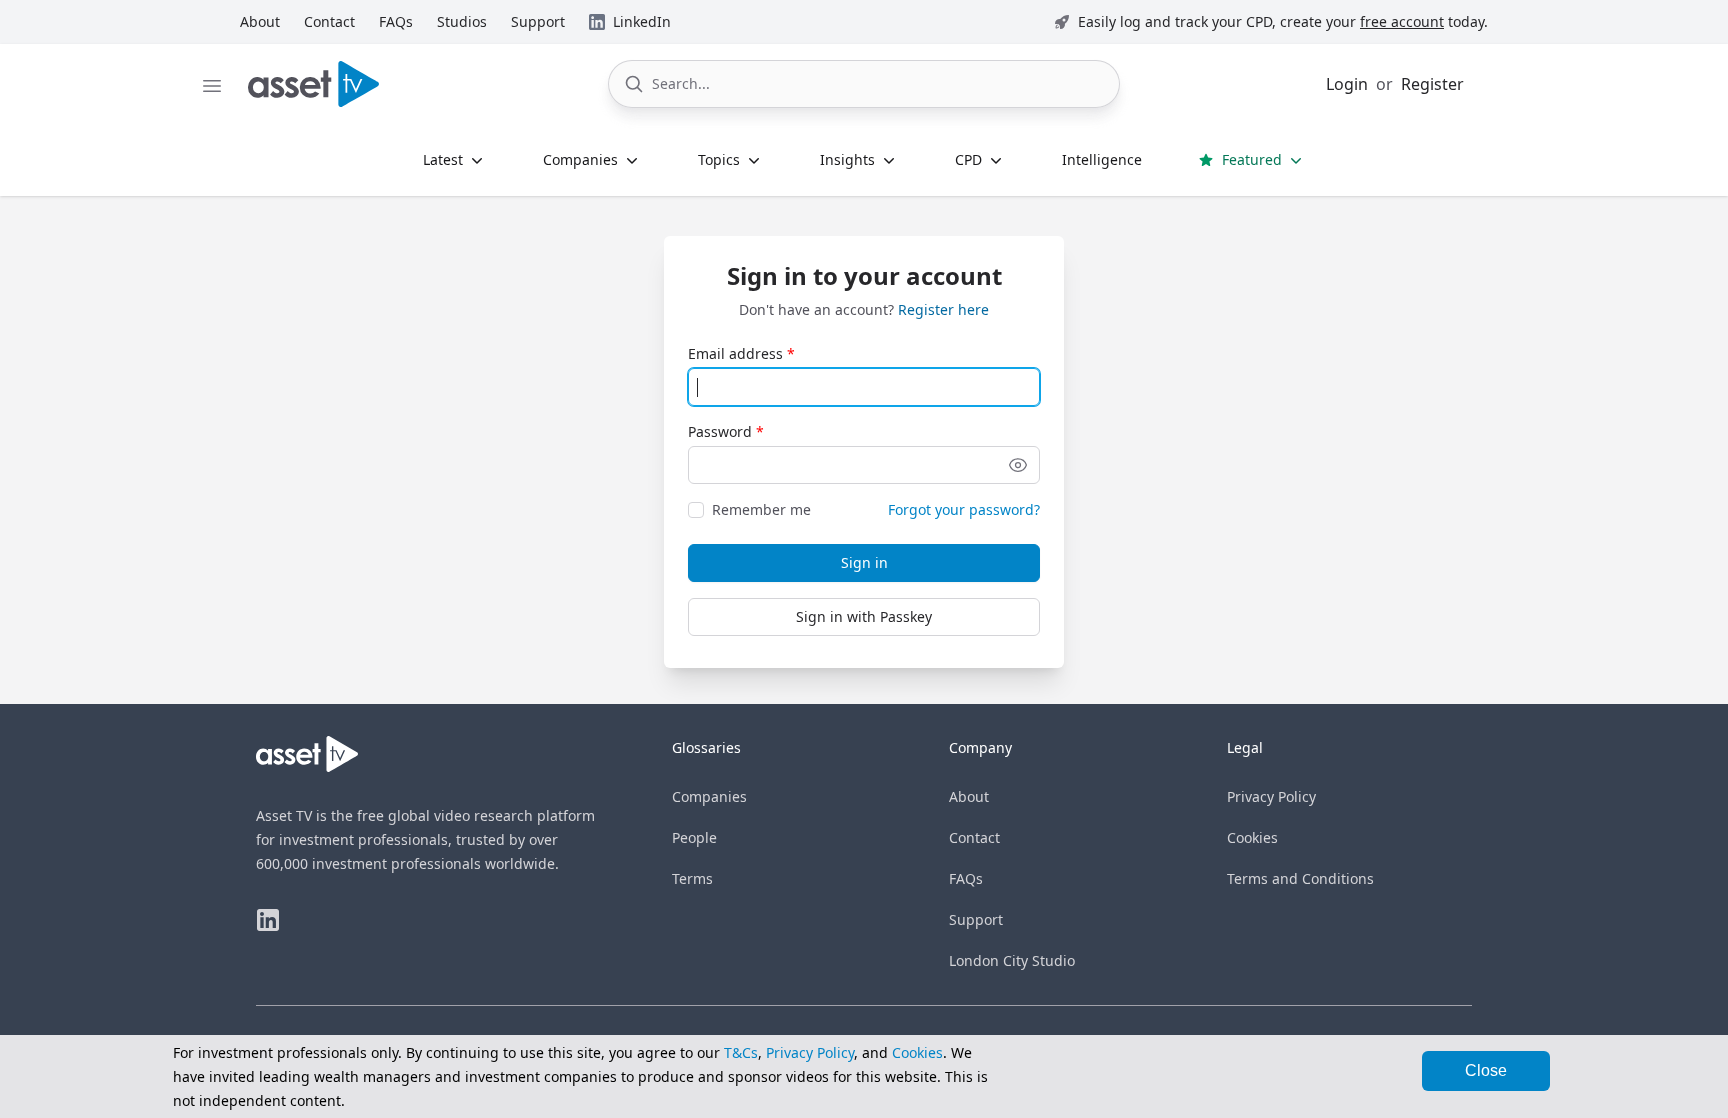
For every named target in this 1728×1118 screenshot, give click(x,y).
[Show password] (1018, 465)
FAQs (966, 878)
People (694, 837)
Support (976, 919)
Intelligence (1102, 159)
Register (1432, 84)
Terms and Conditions (1300, 878)
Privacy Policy (1271, 796)
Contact (974, 837)
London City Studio (1012, 960)
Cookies (1252, 837)
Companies (709, 796)
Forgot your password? (964, 509)
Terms (692, 878)
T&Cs (741, 1052)
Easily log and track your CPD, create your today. (1283, 21)
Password (720, 431)
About (969, 796)
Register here (943, 309)
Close (1486, 1070)
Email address (735, 353)
